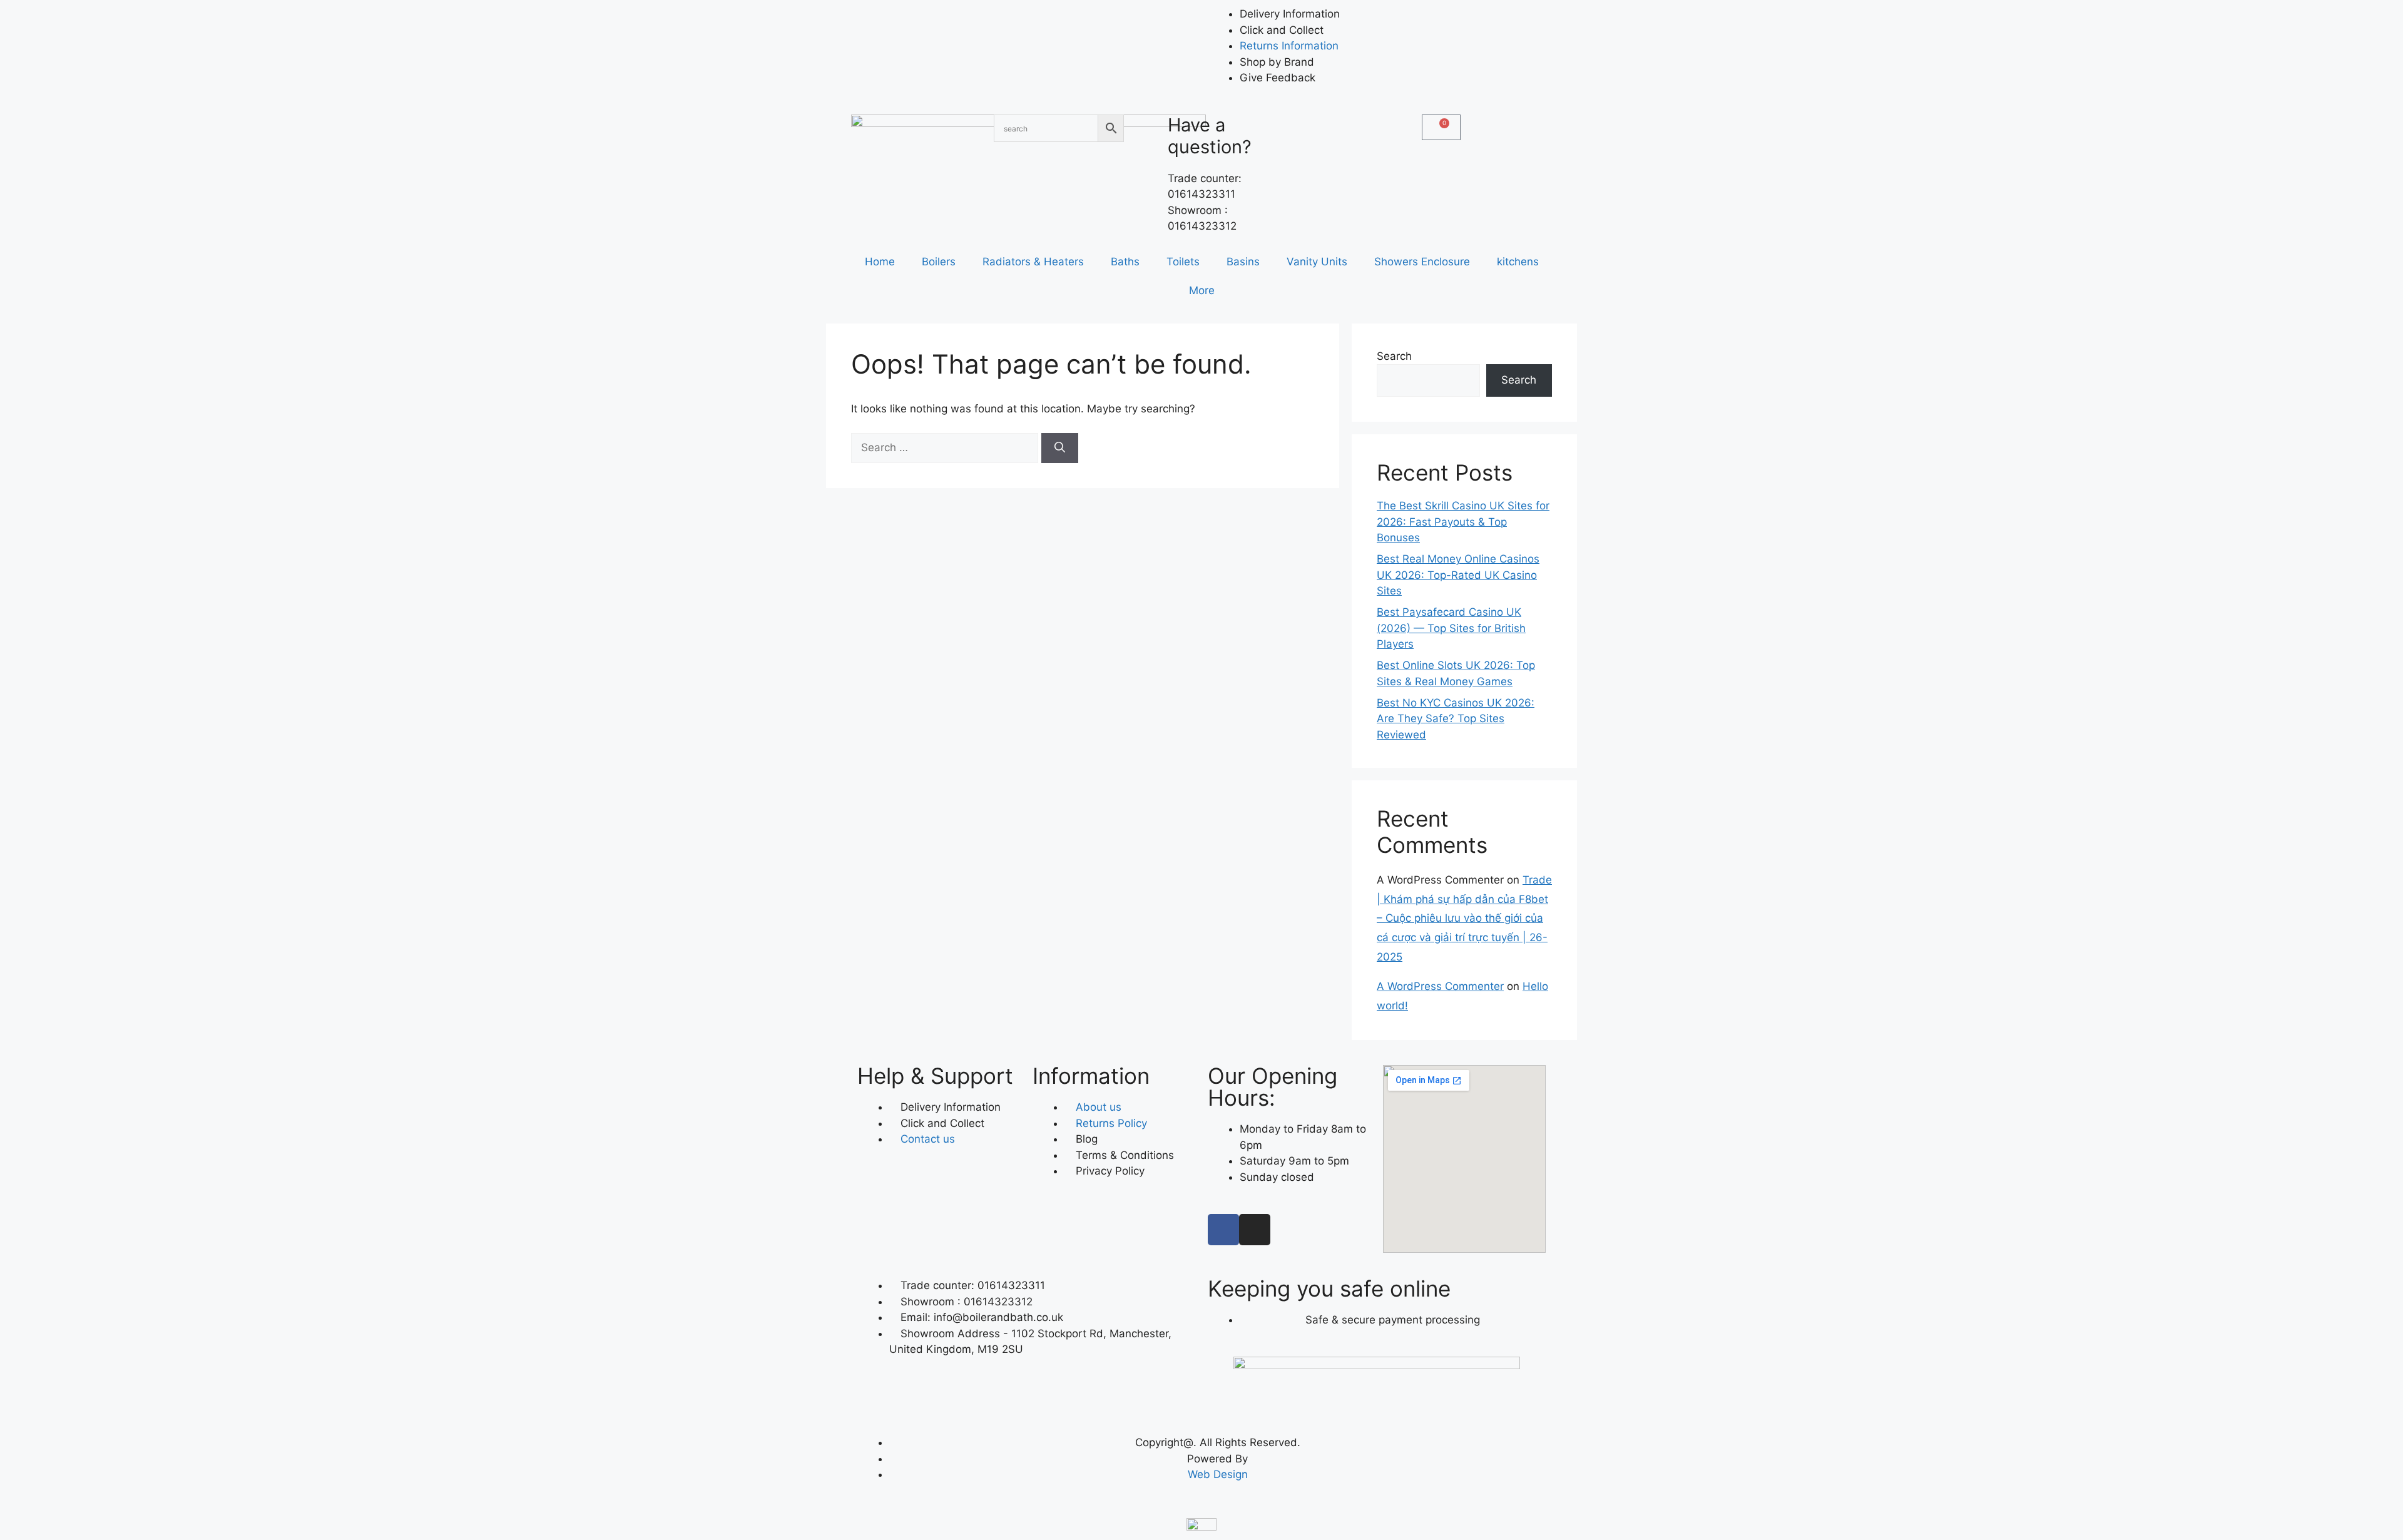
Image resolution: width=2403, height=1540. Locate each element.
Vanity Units (1317, 262)
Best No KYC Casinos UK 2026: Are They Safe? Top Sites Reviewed (1456, 719)
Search (1394, 356)
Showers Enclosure (1422, 262)
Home (880, 262)
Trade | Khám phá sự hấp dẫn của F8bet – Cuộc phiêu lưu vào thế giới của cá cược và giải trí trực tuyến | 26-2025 (1464, 918)
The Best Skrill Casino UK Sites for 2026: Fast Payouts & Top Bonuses (1463, 522)
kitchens (1518, 262)
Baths (1125, 262)
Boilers (939, 262)
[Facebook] (1223, 1230)
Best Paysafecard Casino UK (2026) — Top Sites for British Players (1451, 628)
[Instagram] (1255, 1230)
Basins (1243, 262)
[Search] (1060, 448)
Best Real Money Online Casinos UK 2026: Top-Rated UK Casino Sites (1458, 575)
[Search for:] (946, 447)
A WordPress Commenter (1440, 986)
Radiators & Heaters (1033, 262)
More (1202, 290)
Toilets (1183, 262)
